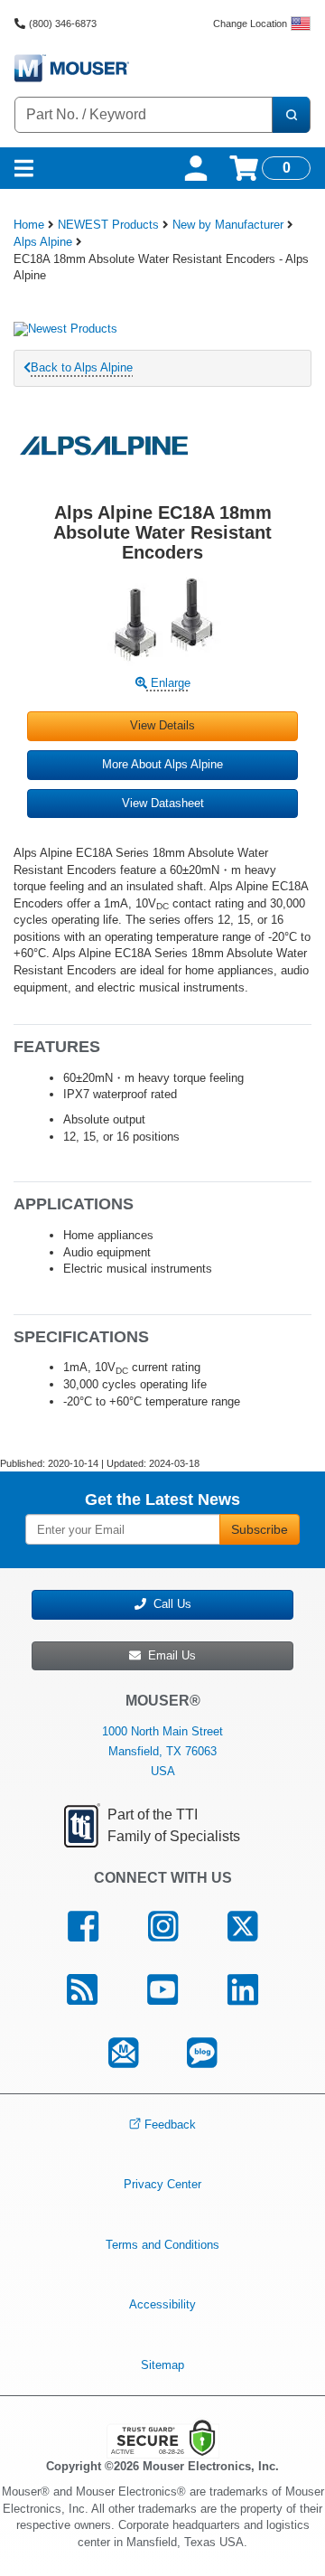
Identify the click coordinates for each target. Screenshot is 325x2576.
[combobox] (144, 115)
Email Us (168, 1655)
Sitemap (162, 2365)
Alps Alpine (43, 242)
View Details (162, 725)
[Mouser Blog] (202, 2054)
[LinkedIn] (242, 1990)
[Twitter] (242, 1927)
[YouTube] (163, 1990)
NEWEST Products (108, 225)
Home (29, 225)
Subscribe (260, 1529)
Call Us (169, 1604)
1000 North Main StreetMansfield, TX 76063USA (162, 1751)
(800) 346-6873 (63, 24)
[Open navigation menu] (24, 168)
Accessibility (162, 2304)
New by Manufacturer (228, 225)
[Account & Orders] (196, 168)
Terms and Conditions (162, 2245)
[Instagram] (163, 1927)
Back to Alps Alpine (82, 367)
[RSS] (83, 1990)
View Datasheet (163, 803)
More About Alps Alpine (162, 764)
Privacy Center (162, 2184)
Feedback (170, 2124)
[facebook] (84, 1927)
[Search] (291, 115)
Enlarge (169, 683)
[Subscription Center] (123, 2054)
